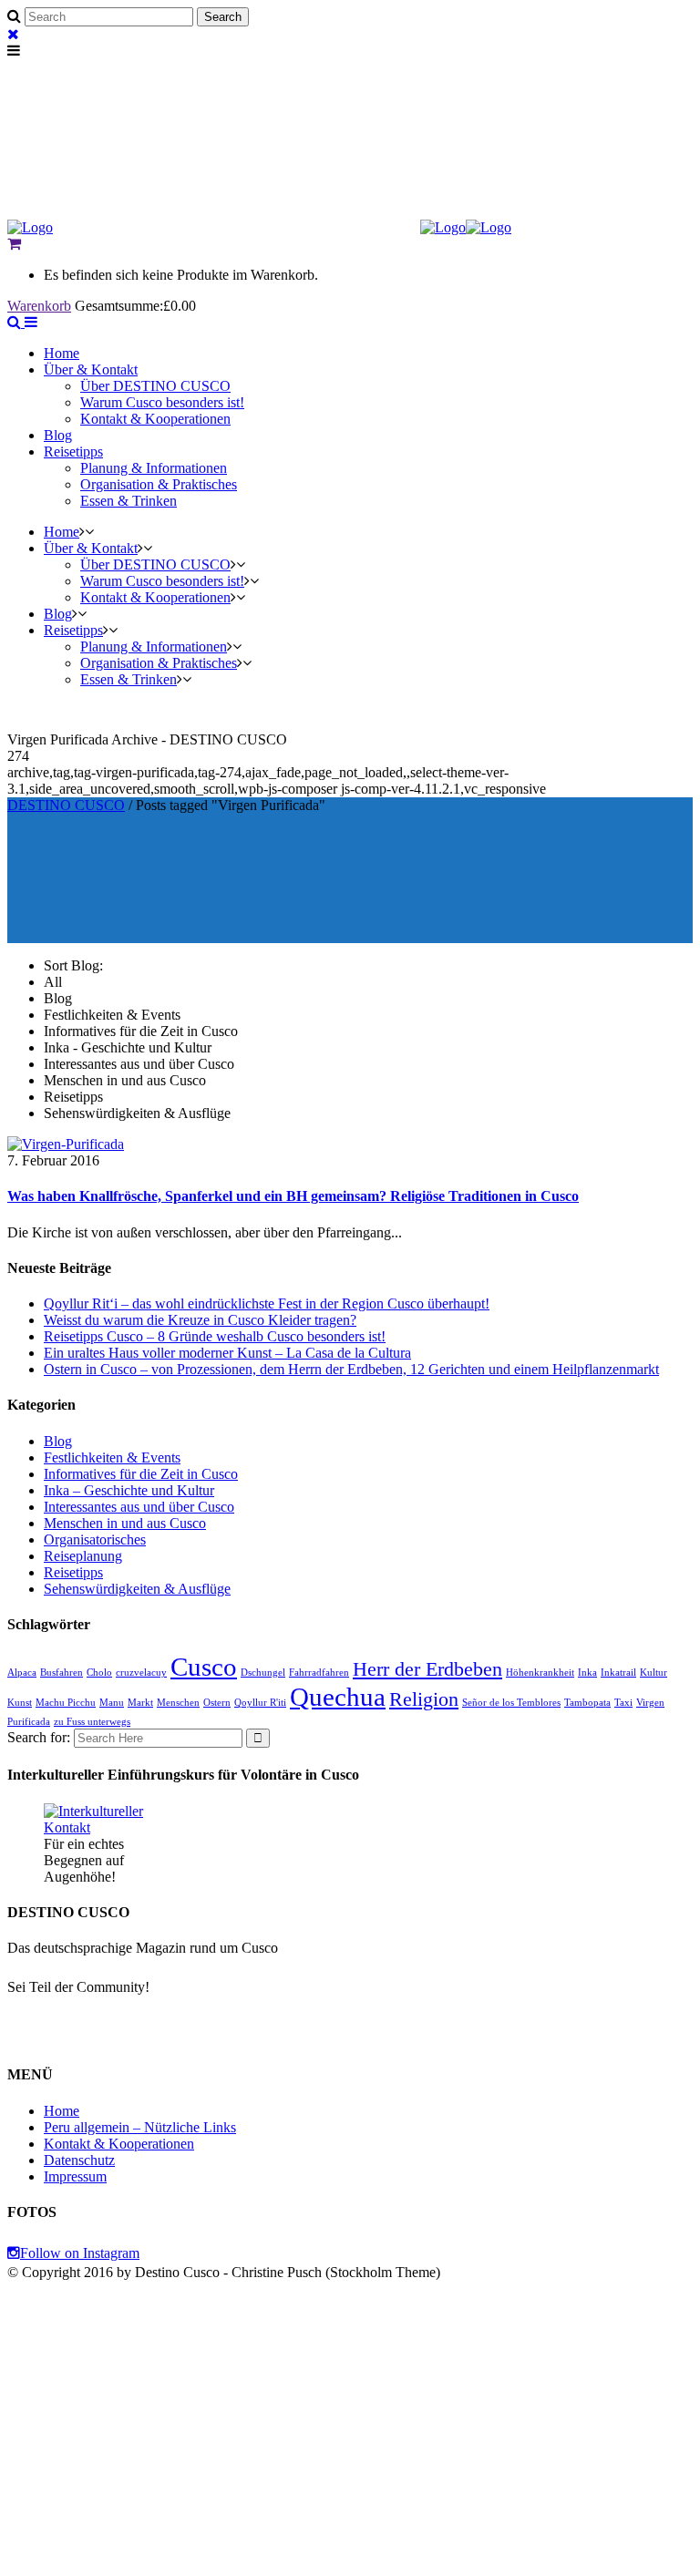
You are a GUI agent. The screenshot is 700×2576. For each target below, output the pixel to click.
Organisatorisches (95, 1539)
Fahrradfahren (319, 1673)
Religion (424, 1699)
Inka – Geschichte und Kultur (129, 1490)
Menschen (178, 1703)
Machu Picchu (66, 1703)
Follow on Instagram (80, 2253)
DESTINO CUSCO (66, 805)
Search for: (39, 1737)
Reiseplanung (83, 1556)
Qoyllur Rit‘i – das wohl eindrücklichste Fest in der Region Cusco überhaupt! (267, 1303)
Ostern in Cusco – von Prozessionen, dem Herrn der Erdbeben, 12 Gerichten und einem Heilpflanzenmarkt (351, 1369)
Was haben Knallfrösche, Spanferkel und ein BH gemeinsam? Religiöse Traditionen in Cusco (293, 1196)
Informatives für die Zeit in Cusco (141, 1474)
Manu (112, 1703)
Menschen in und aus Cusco (125, 1523)
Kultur (654, 1673)
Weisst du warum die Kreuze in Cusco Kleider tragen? (200, 1320)
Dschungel (263, 1673)
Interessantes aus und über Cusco (139, 1507)
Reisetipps (73, 1572)
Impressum (75, 2176)
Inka (587, 1673)
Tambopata (587, 1703)
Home (62, 2111)
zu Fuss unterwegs (92, 1722)
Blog (58, 1441)
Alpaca (22, 1673)
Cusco (204, 1667)
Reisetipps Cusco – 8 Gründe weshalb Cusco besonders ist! (215, 1336)
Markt (140, 1703)
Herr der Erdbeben (427, 1669)
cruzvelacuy (141, 1673)
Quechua (338, 1697)
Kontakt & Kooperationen (119, 2144)
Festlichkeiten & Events (112, 1457)
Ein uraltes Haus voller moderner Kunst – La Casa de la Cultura (227, 1353)
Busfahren (62, 1673)
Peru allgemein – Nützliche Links (140, 2127)
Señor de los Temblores (511, 1703)
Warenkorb (39, 306)
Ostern (217, 1703)
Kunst (20, 1703)
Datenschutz (79, 2160)
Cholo (99, 1673)
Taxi (623, 1703)
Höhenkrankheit (540, 1673)
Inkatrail (618, 1673)
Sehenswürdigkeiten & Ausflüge (137, 1589)
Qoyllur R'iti (260, 1703)
